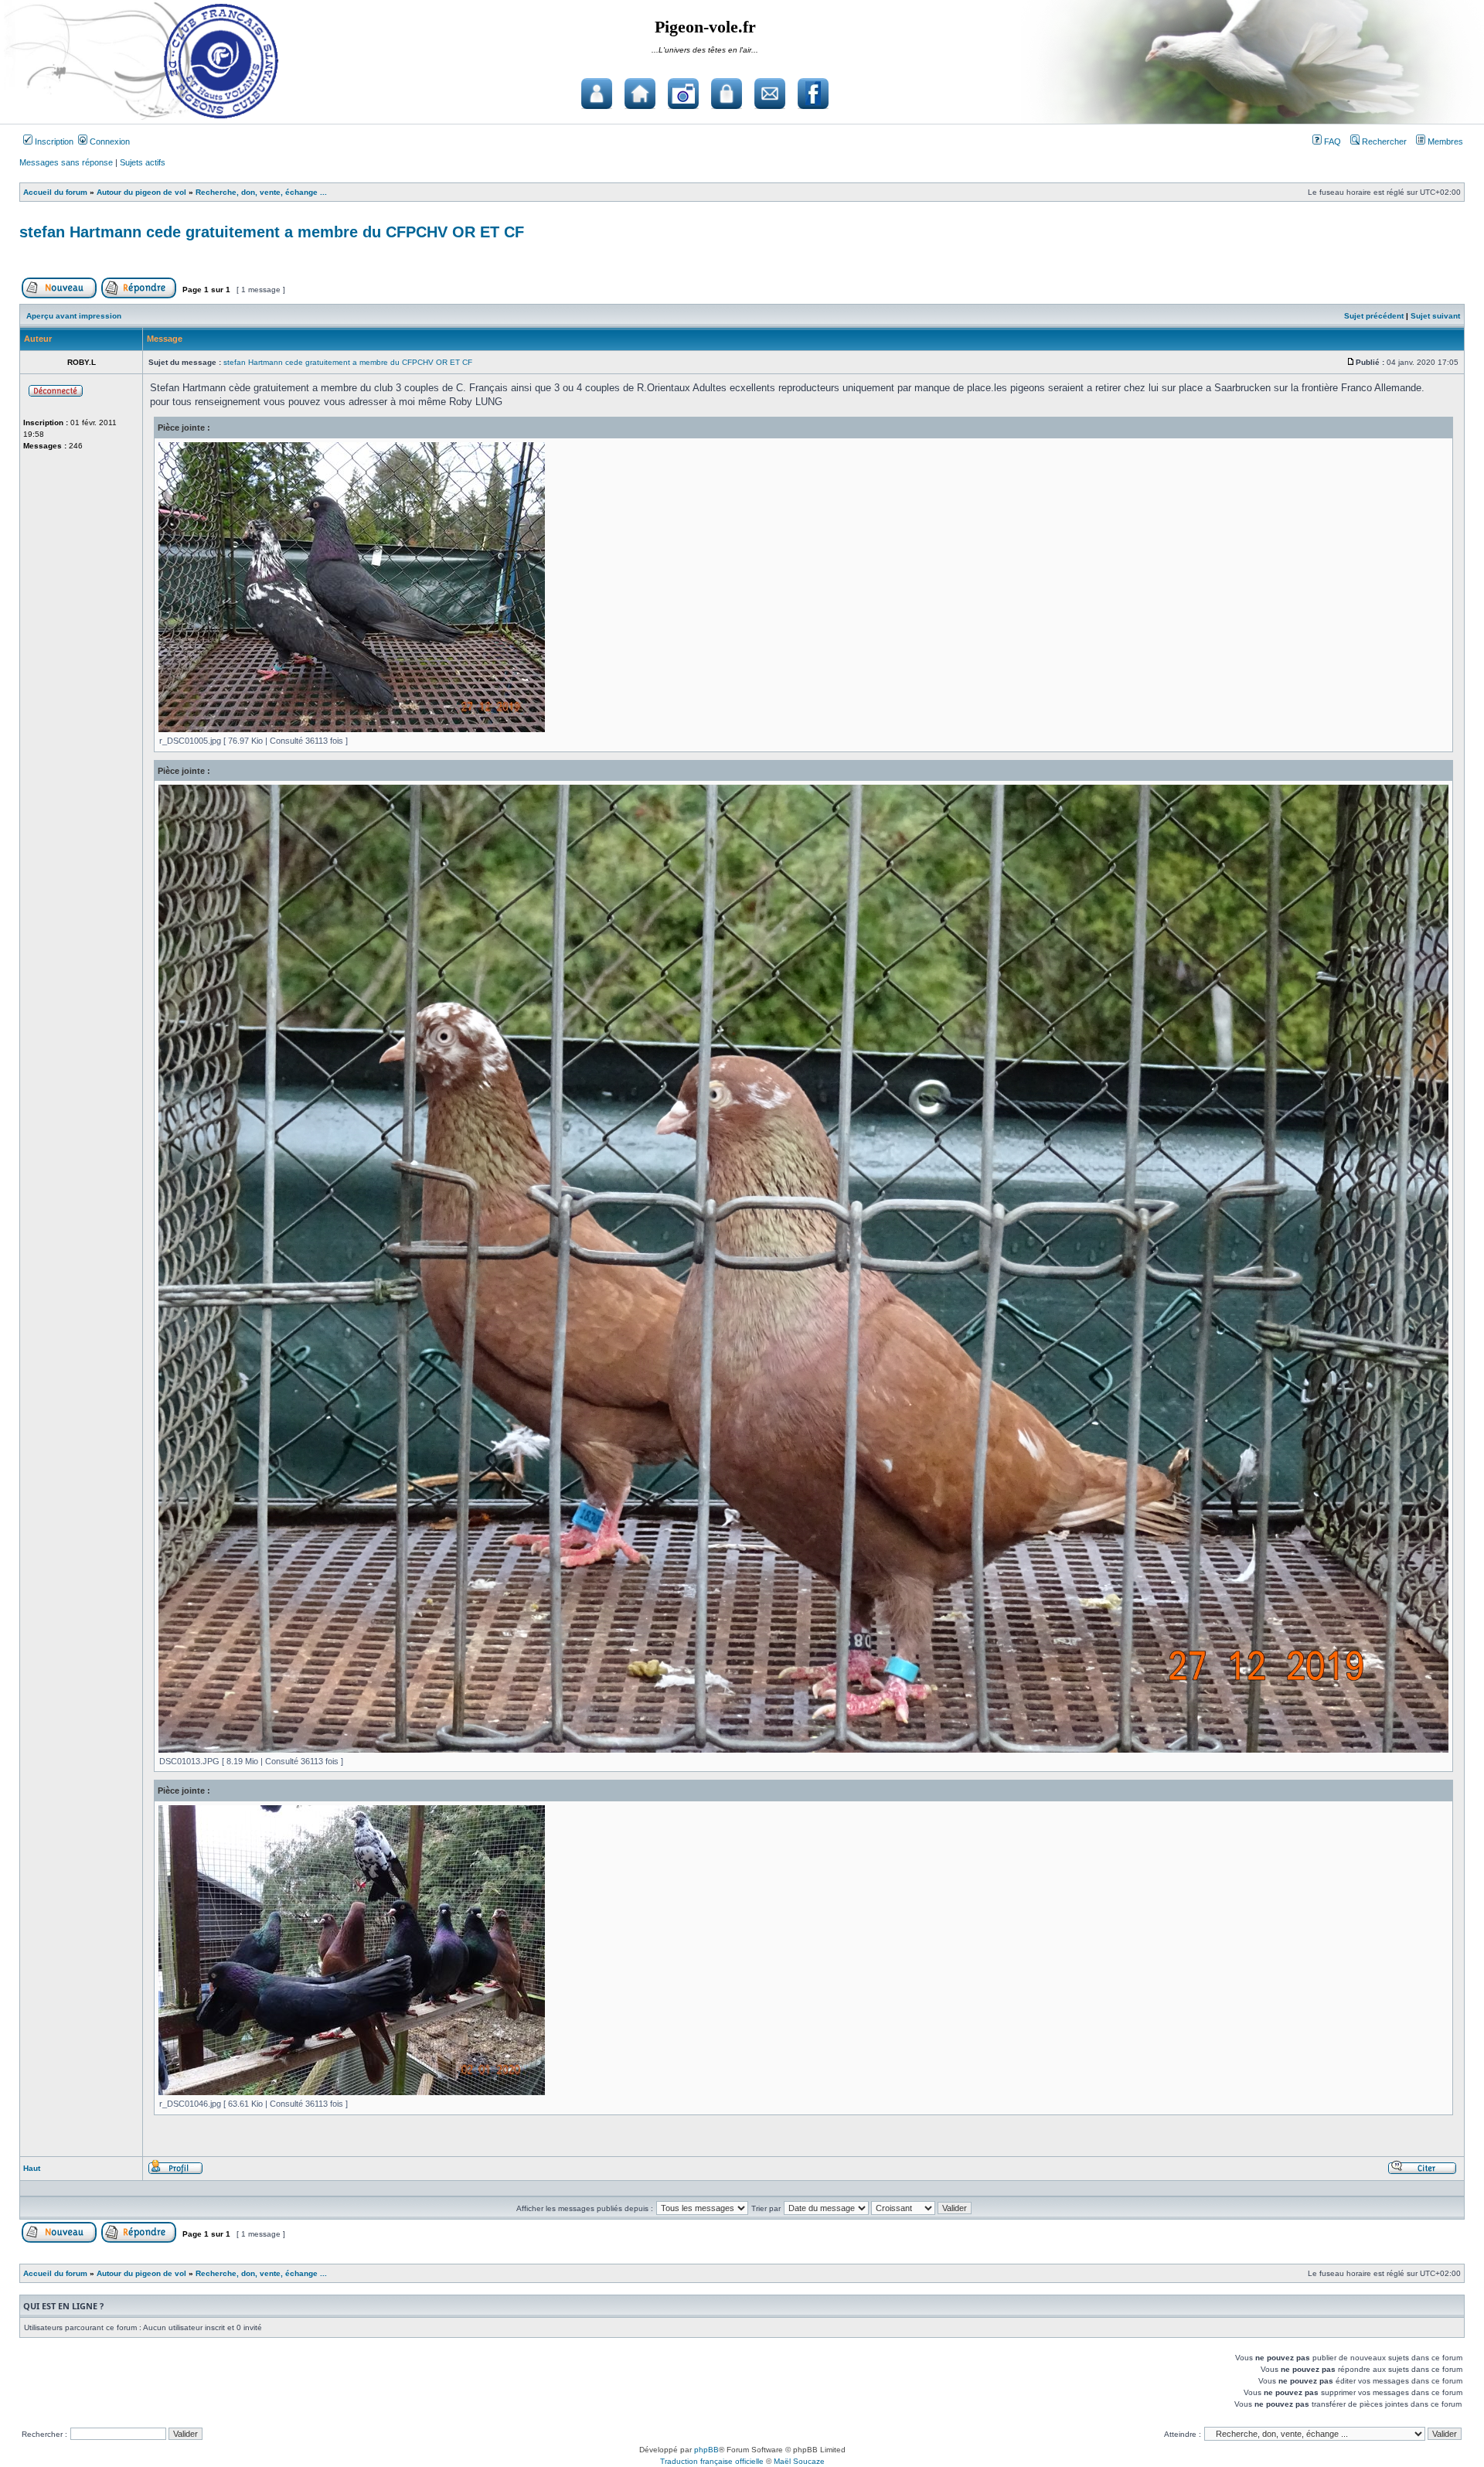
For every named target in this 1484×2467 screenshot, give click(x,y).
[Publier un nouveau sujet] (59, 296)
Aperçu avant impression (74, 316)
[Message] (1351, 362)
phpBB (706, 2450)
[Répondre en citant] (1422, 2172)
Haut (32, 2168)
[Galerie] (683, 94)
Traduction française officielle (712, 2461)
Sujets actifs (143, 162)
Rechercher (1383, 141)
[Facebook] (813, 94)
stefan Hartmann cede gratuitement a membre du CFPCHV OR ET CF (272, 232)
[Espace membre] (727, 94)
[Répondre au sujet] (139, 296)
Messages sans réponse (66, 162)
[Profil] (175, 2172)
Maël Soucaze (799, 2461)
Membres (1444, 141)
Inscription (53, 141)
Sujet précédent (1374, 316)
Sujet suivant (1435, 316)
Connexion (109, 141)
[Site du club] (640, 94)
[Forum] (597, 94)
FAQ (1331, 141)
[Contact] (770, 94)
